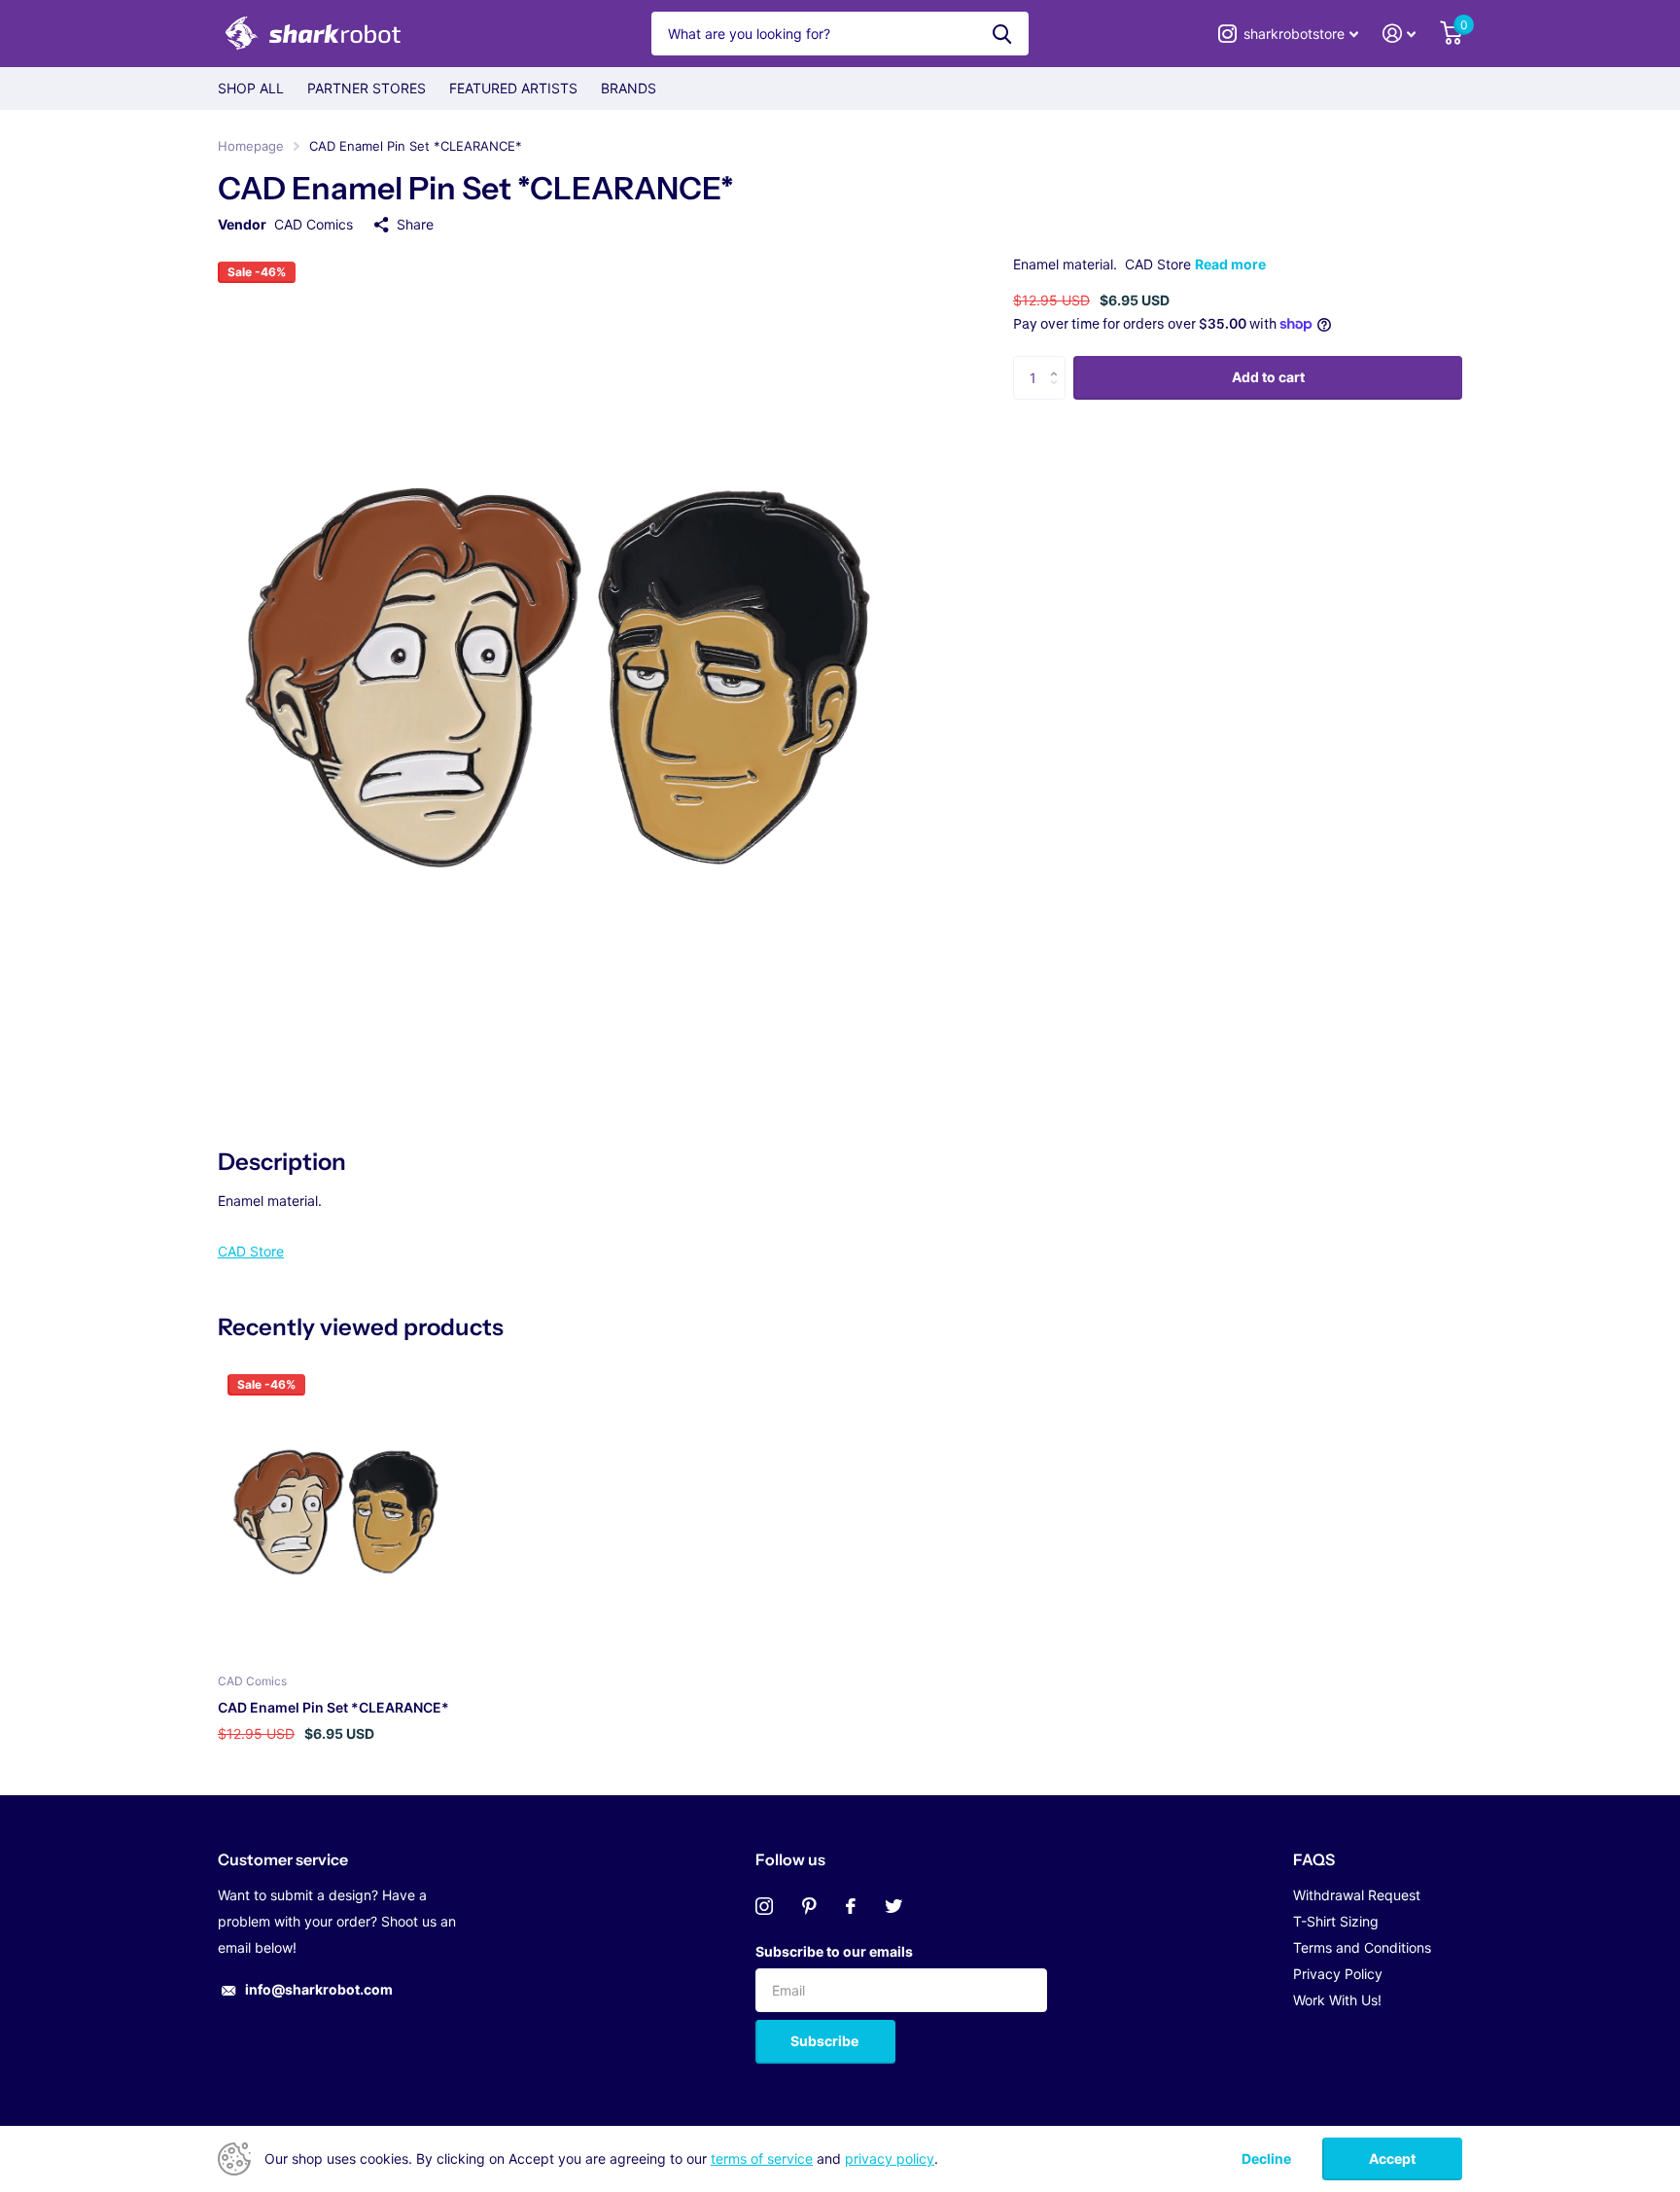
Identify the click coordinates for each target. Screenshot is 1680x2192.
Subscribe (826, 2041)
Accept (1392, 2158)
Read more (1230, 264)
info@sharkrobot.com (319, 1989)
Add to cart (1268, 377)
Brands (629, 88)
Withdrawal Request (1357, 1895)
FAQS (1314, 1859)
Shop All (251, 88)
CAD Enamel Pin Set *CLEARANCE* (333, 1707)
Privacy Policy (1338, 1974)
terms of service (762, 2158)
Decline (1266, 2159)
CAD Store (251, 1251)
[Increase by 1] (1058, 362)
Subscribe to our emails (834, 1951)
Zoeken (1002, 34)
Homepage (251, 146)
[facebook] (851, 1906)
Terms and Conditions (1362, 1947)
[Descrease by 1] (1058, 393)
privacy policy (890, 2158)
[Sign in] (1400, 34)
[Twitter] (893, 1906)
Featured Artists (513, 88)
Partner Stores (367, 88)
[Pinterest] (809, 1906)
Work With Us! (1337, 2000)
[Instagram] (764, 1906)
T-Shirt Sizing (1336, 1921)
